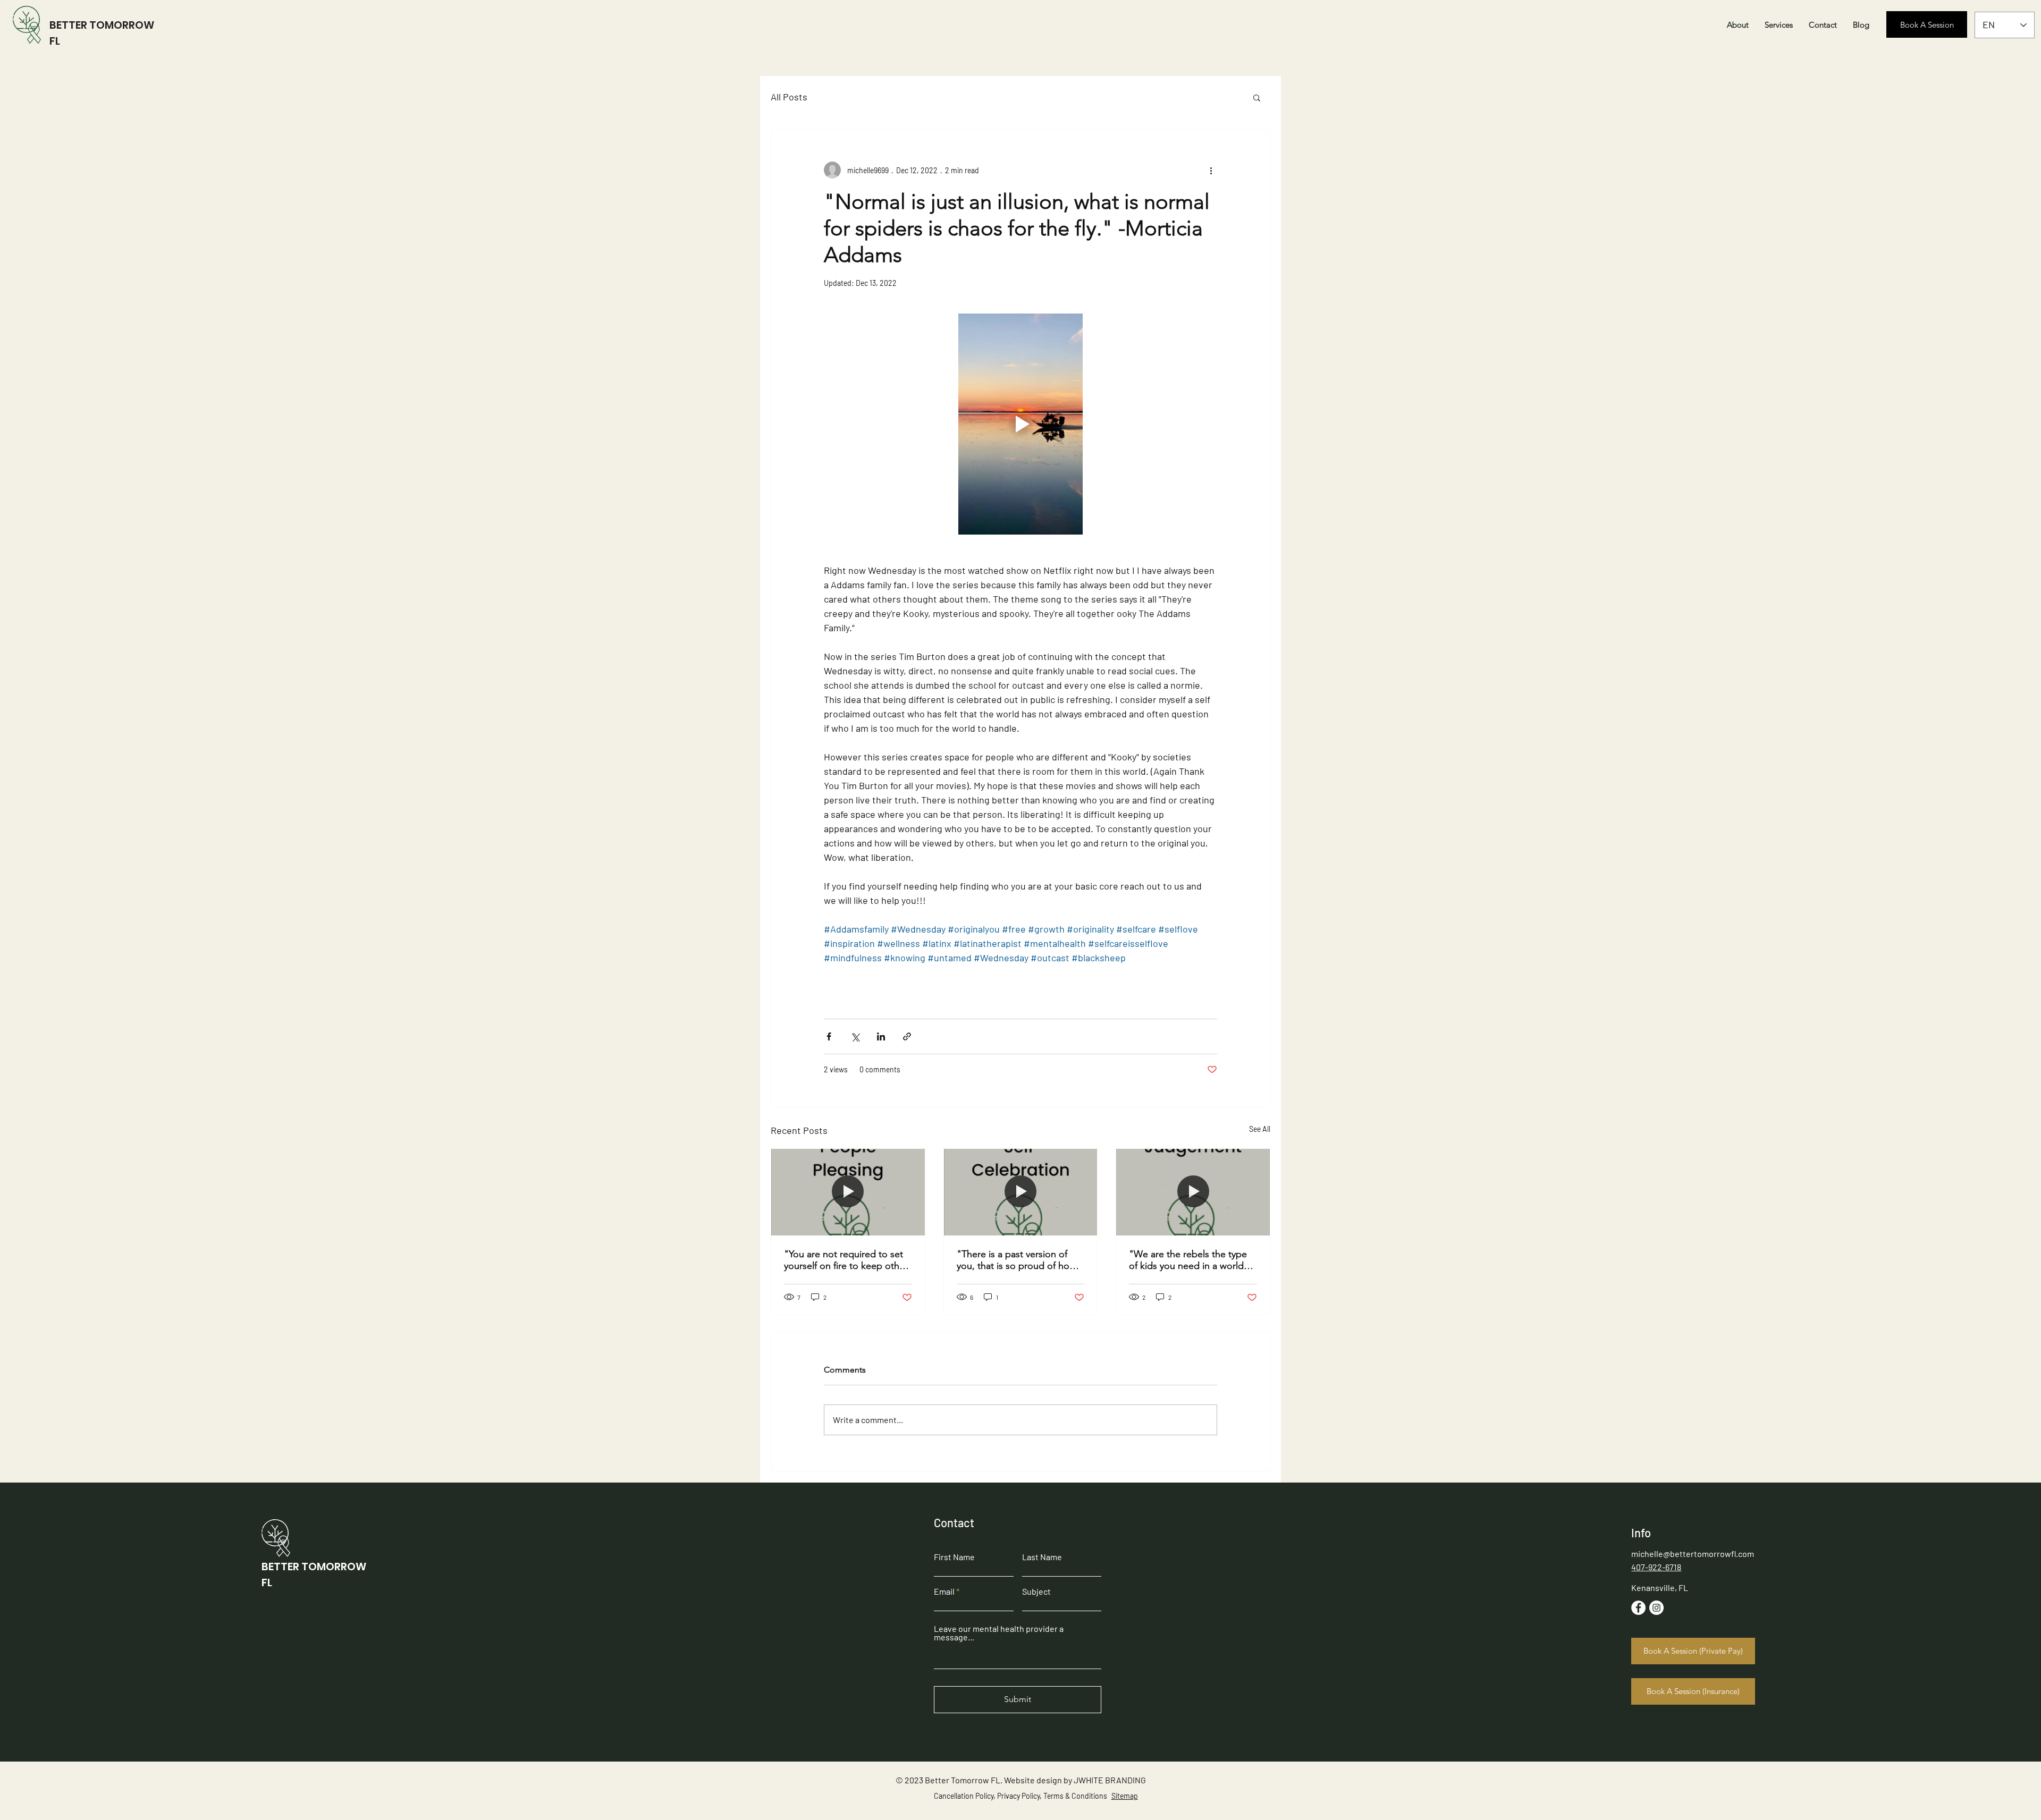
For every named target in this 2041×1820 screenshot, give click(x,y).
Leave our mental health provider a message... (999, 1633)
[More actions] (1211, 170)
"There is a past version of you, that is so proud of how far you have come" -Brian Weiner (1017, 1260)
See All (1260, 1129)
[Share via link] (907, 1036)
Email (944, 1592)
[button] (1257, 97)
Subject (1036, 1592)
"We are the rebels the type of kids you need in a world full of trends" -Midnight (1188, 1260)
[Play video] (1020, 424)
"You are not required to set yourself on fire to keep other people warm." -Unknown (846, 1260)
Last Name (1042, 1557)
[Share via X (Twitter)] (855, 1036)
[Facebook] (1638, 1608)
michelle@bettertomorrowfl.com (1693, 1554)
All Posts (789, 97)
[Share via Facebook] (829, 1036)
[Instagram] (1656, 1608)
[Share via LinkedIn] (881, 1036)
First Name (954, 1557)
